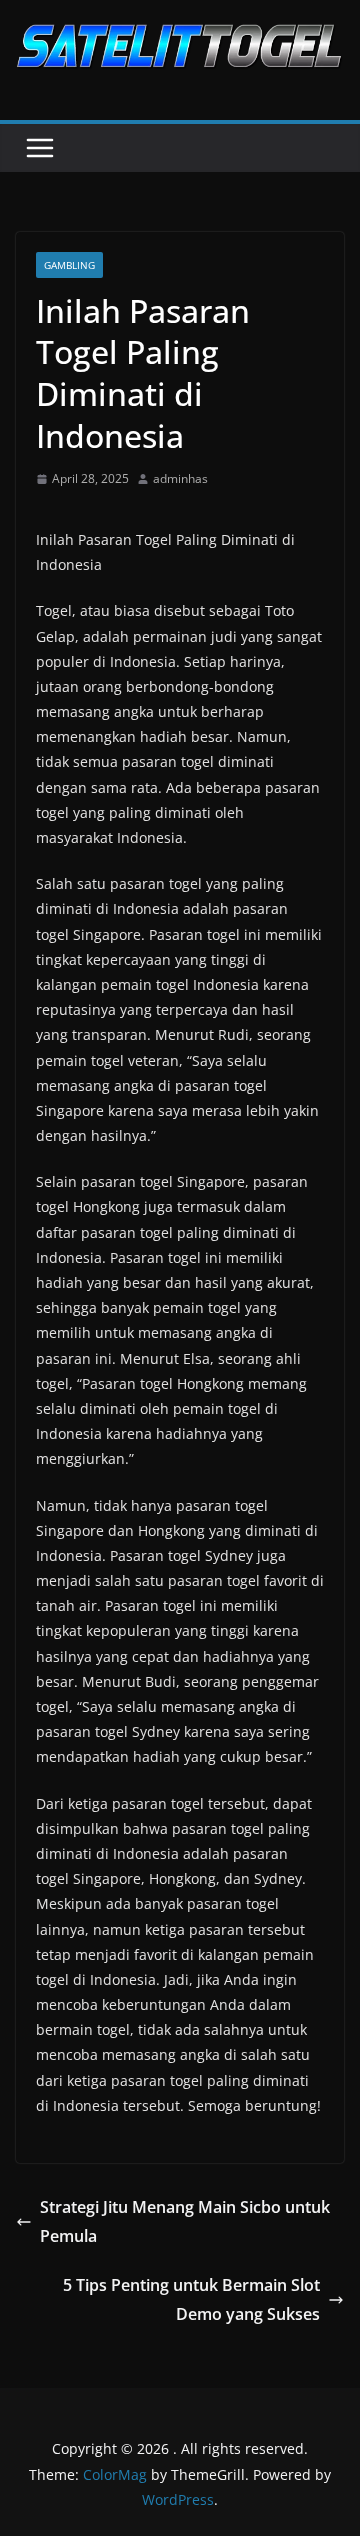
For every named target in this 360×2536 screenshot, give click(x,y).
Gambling (69, 265)
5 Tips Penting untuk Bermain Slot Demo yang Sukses (191, 2299)
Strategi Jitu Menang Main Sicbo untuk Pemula (185, 2221)
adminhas (180, 478)
